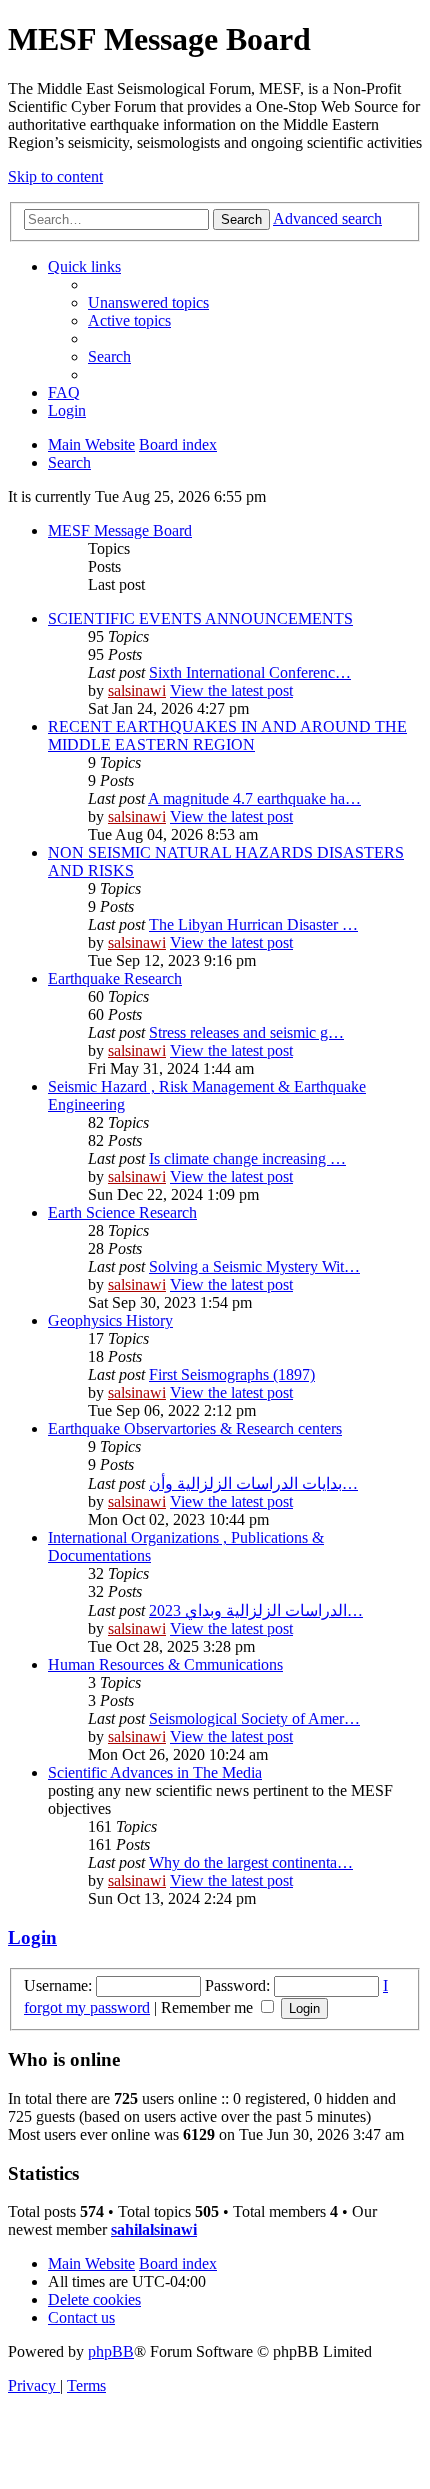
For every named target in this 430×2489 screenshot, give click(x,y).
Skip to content (55, 176)
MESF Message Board (120, 530)
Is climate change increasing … (247, 1158)
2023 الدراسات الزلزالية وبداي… (256, 1610)
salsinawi (137, 690)
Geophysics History (110, 1320)
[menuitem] (148, 302)
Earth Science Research (122, 1212)
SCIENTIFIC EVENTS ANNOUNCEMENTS (200, 618)
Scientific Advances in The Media (155, 1772)
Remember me (209, 2007)
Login (32, 1937)
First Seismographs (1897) (232, 1374)
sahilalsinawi (154, 2229)
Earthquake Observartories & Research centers (195, 1428)
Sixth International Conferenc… (250, 672)
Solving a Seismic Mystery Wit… (254, 1266)
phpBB (111, 2351)
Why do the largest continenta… (251, 1862)
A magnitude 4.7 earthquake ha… (254, 798)
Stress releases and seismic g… (246, 1032)
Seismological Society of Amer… (254, 1718)
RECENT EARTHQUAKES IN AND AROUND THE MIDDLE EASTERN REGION (227, 735)
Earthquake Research (115, 978)
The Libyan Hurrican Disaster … (253, 924)
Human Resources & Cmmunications (165, 1664)
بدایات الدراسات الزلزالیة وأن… (253, 1483)
